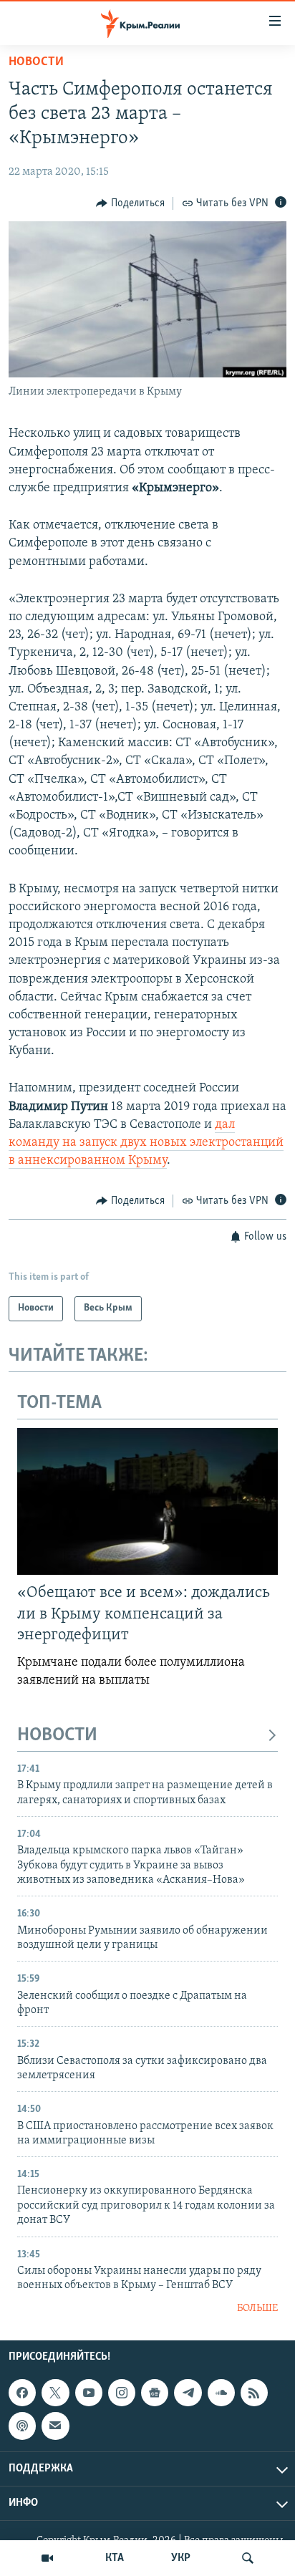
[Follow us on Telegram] (188, 2393)
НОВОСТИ (57, 1736)
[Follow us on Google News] (155, 2393)
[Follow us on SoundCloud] (221, 2393)
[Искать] (248, 2558)
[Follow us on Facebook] (22, 2393)
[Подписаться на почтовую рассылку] (55, 2426)
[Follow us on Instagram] (122, 2393)
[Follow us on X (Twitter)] (55, 2393)
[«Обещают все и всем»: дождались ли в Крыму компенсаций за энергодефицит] (147, 1501)
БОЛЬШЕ (257, 2309)
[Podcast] (22, 2426)
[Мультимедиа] (47, 2558)
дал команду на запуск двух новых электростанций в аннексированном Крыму (146, 1143)
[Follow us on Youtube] (89, 2393)
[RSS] (254, 2393)
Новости (36, 62)
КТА (115, 2558)
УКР (181, 2558)
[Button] (130, 203)
